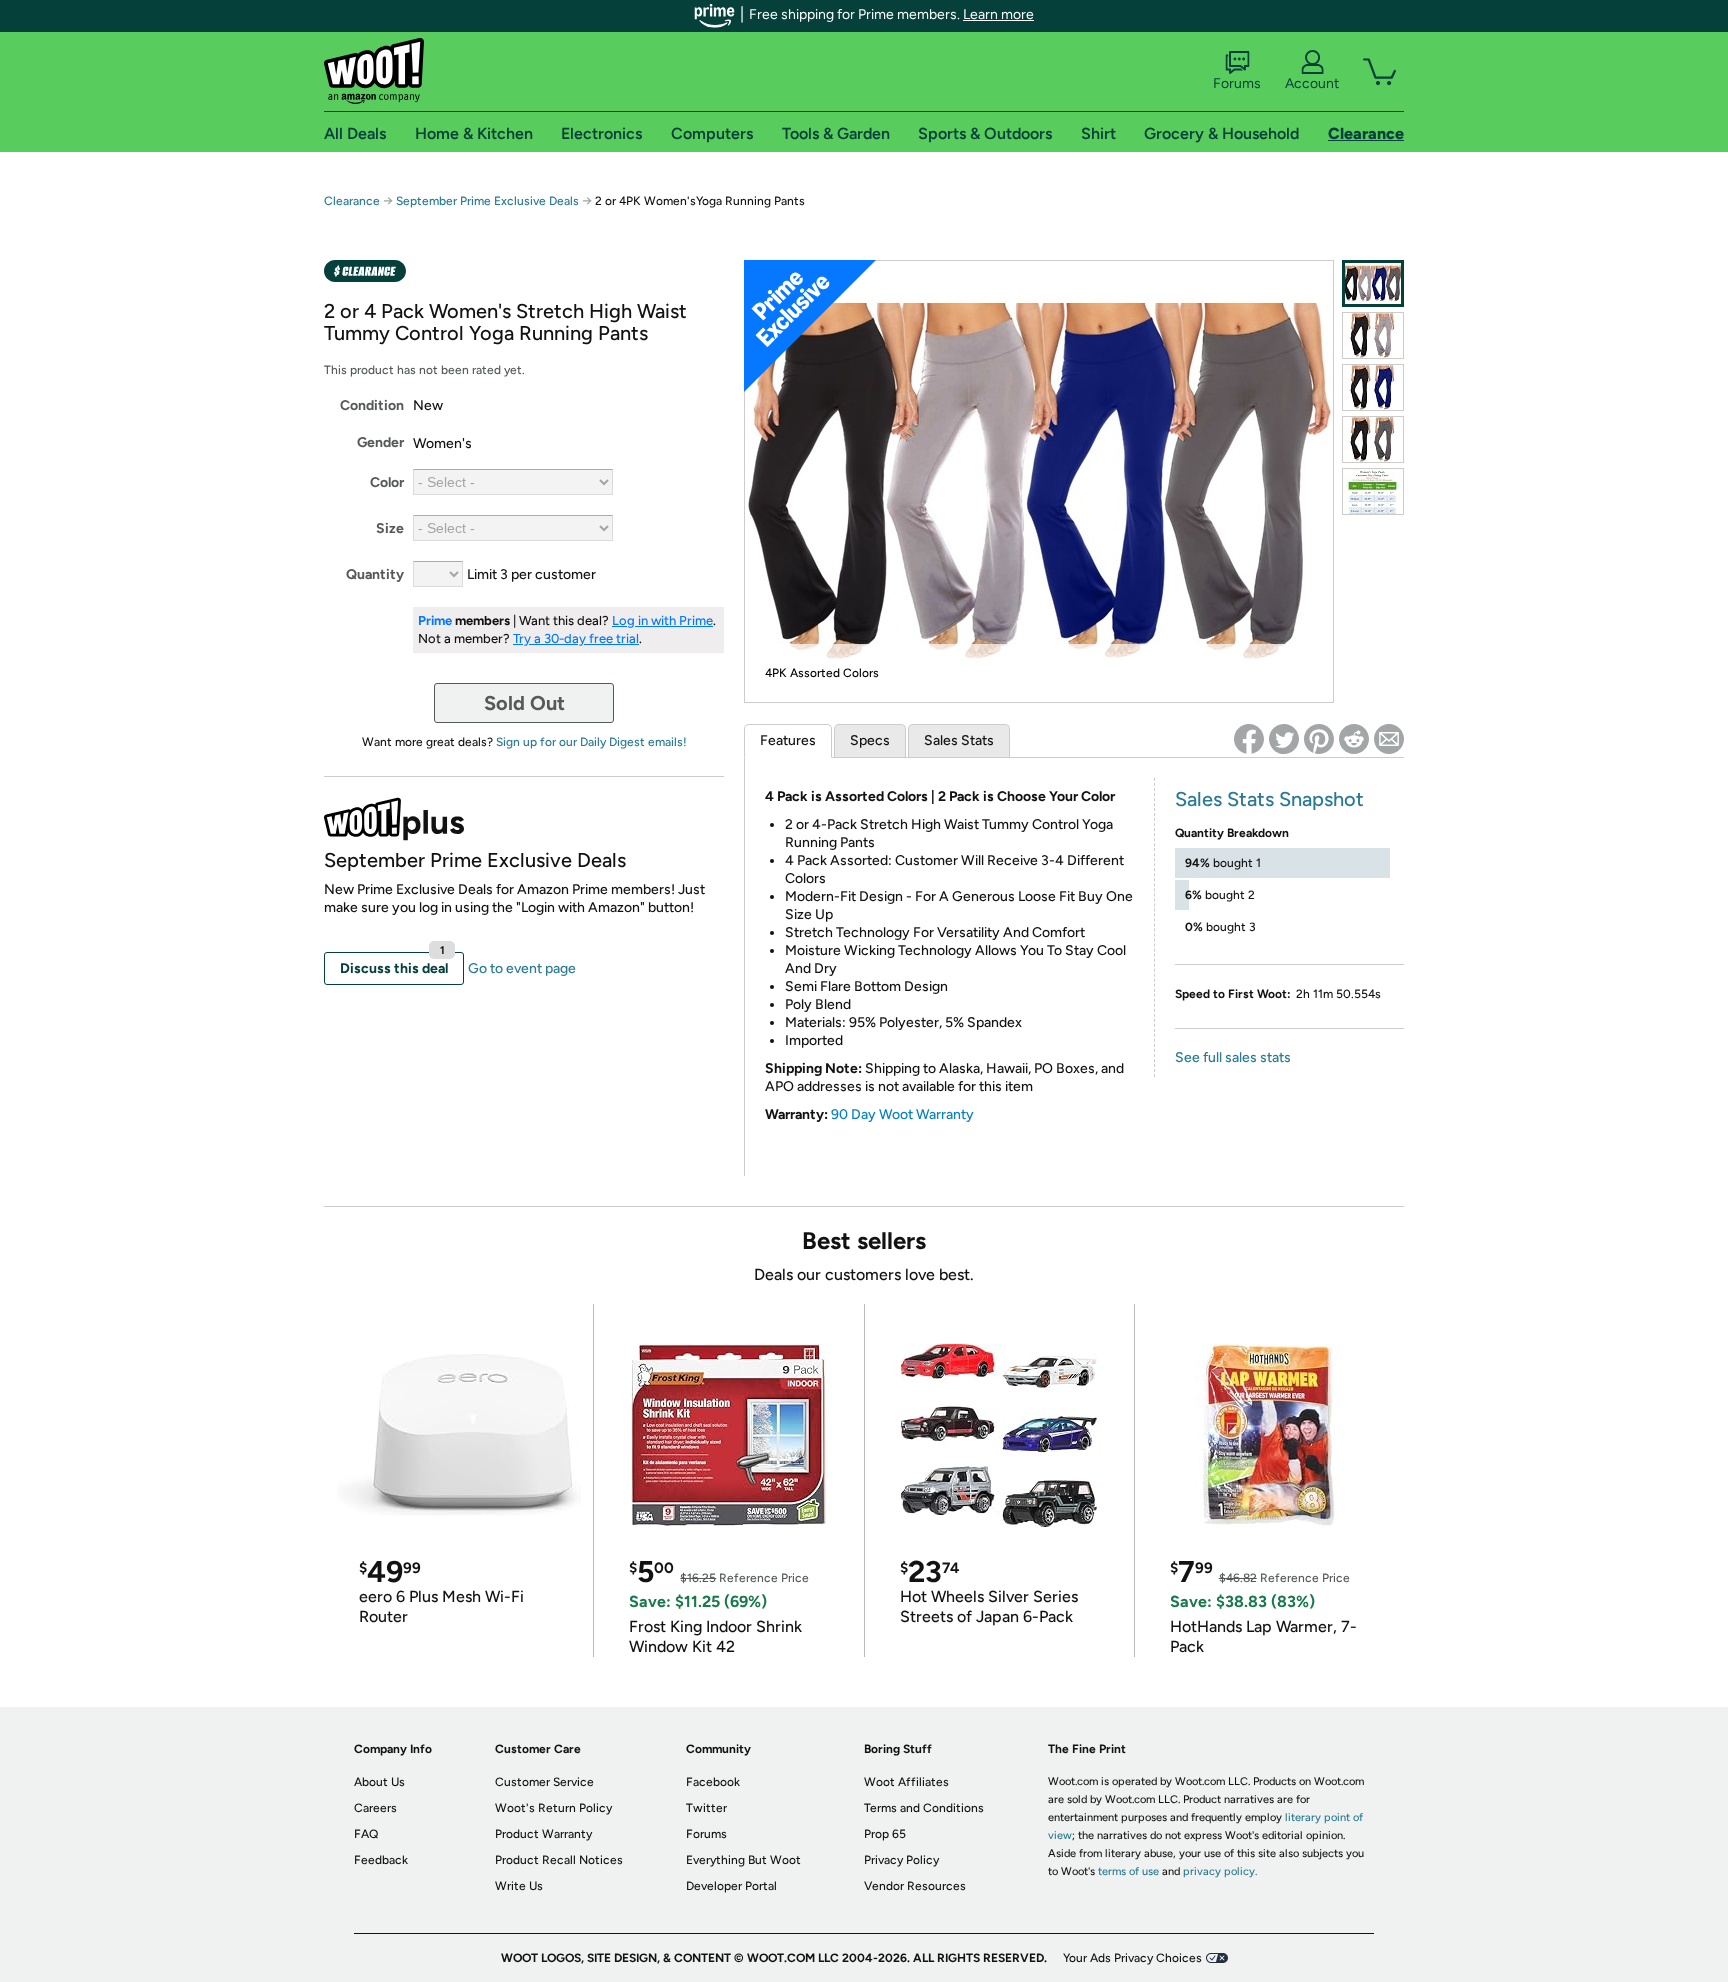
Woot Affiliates (906, 1782)
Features (788, 740)
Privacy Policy (901, 1860)
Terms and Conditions (924, 1808)
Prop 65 (885, 1834)
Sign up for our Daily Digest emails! (591, 742)
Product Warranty (543, 1834)
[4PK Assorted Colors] (1373, 283)
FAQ (366, 1834)
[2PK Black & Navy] (1373, 387)
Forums (1237, 83)
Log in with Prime (662, 620)
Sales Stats (959, 740)
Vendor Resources (915, 1886)
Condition (372, 405)
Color (387, 482)
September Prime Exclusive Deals (487, 201)
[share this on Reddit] (1354, 739)
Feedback (381, 1860)
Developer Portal (731, 1886)
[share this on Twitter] (1284, 739)
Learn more (998, 14)
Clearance (352, 201)
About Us (379, 1782)
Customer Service (544, 1782)
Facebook (713, 1782)
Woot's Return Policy (553, 1808)
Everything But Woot (743, 1860)
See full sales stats (1233, 1057)
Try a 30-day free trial (576, 638)
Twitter (706, 1808)
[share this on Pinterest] (1319, 739)
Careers (375, 1808)
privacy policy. (1220, 1871)
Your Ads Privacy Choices (1132, 1958)
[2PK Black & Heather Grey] (1373, 335)
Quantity (375, 574)
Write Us (519, 1886)
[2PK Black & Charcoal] (1373, 439)
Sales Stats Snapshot (1269, 799)
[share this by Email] (1389, 739)
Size (390, 528)
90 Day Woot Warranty (902, 1114)
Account (1312, 83)
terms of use (1128, 1871)
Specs (870, 740)
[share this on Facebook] (1249, 739)
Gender (380, 442)
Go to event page (522, 968)
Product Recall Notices (559, 1860)
